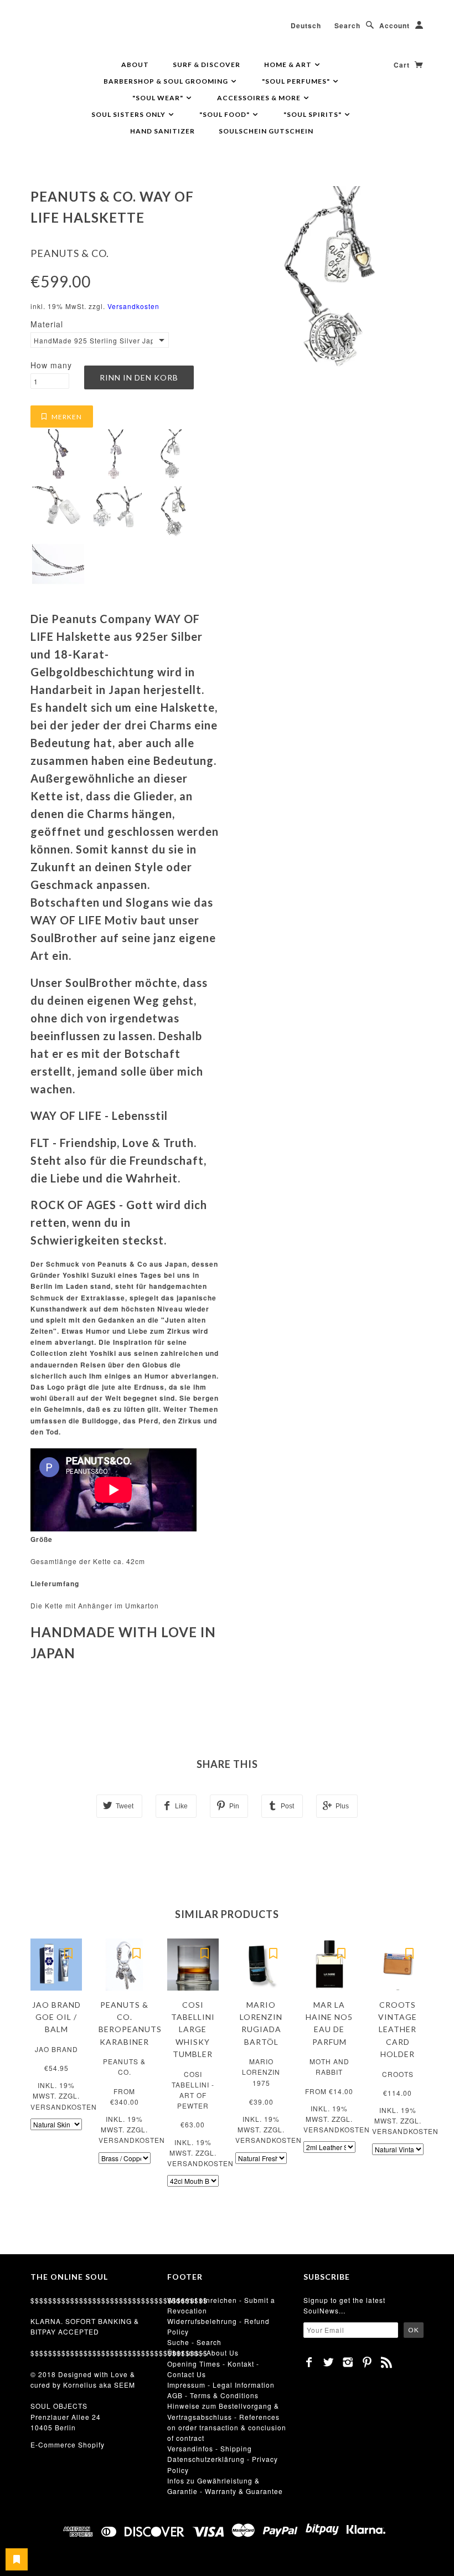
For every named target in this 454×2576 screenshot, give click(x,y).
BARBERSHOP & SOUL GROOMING (167, 81)
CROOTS (398, 2074)
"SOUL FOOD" (225, 114)
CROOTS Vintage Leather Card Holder (398, 2030)
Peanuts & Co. (70, 253)
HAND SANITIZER (162, 131)
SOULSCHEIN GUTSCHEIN (266, 131)
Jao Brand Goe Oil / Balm (56, 2017)
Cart (403, 65)
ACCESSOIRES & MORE (260, 98)
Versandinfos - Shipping (210, 2448)
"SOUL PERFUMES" (297, 81)
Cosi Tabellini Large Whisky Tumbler (193, 2030)
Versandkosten (133, 306)
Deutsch (306, 25)
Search (347, 25)
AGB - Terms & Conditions (213, 2395)
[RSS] (387, 2362)
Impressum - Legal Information (221, 2385)
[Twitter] (329, 2362)
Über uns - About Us (203, 2353)
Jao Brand (56, 2049)
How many (51, 365)
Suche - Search (194, 2342)
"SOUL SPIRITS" (313, 114)
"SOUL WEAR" (159, 98)
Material (47, 324)
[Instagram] (348, 2362)
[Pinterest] (367, 2362)
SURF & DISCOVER (207, 65)
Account (394, 25)
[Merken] (68, 1952)
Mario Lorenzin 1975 (261, 2072)
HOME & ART (289, 65)
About (135, 65)
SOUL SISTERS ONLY (129, 114)
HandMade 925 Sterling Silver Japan (93, 340)
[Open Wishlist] (17, 2559)
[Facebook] (309, 2362)
